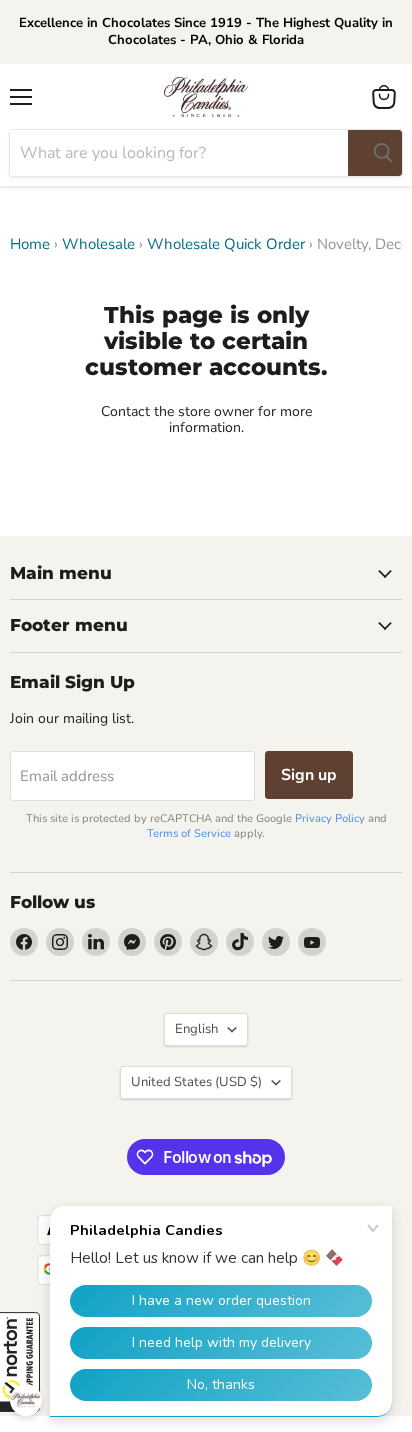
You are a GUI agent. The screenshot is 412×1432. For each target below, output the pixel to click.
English (196, 1029)
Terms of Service (189, 833)
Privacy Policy (330, 818)
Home (30, 244)
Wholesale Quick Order (226, 244)
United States (196, 1082)
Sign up (309, 775)
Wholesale (98, 244)
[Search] (375, 153)
